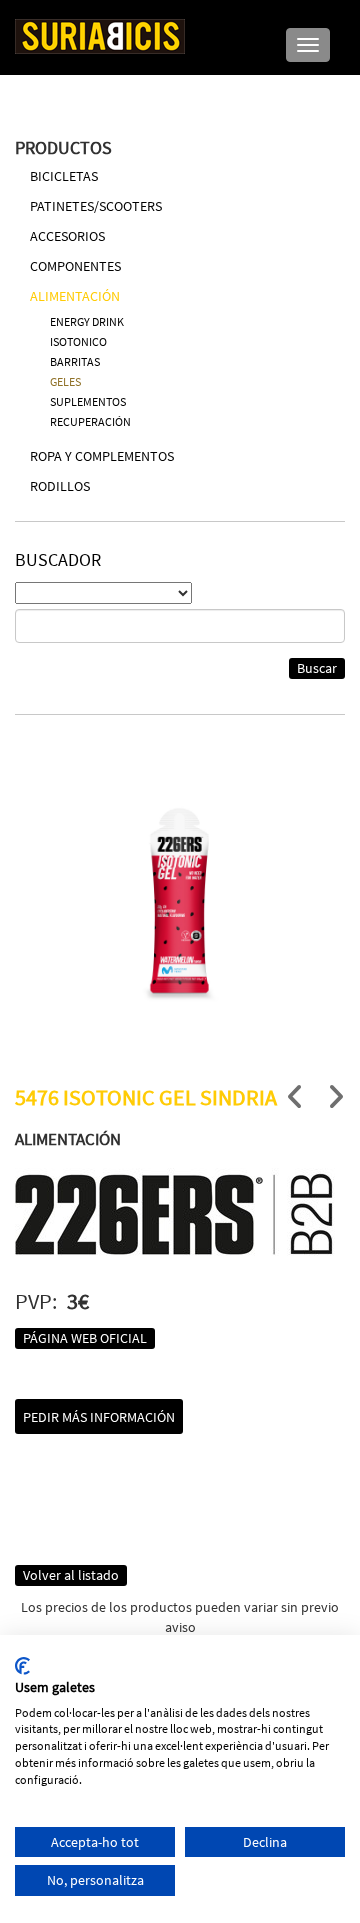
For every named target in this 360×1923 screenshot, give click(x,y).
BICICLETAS (64, 176)
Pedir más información (99, 1417)
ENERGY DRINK (87, 321)
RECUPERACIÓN (90, 421)
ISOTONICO (78, 341)
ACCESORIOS (67, 236)
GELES (65, 381)
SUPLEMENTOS (88, 401)
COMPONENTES (75, 266)
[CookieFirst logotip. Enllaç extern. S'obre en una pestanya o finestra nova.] (22, 1666)
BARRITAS (75, 361)
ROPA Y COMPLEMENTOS (102, 456)
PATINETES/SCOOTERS (96, 206)
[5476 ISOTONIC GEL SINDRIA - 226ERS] (180, 905)
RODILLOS (60, 486)
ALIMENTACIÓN (75, 296)
